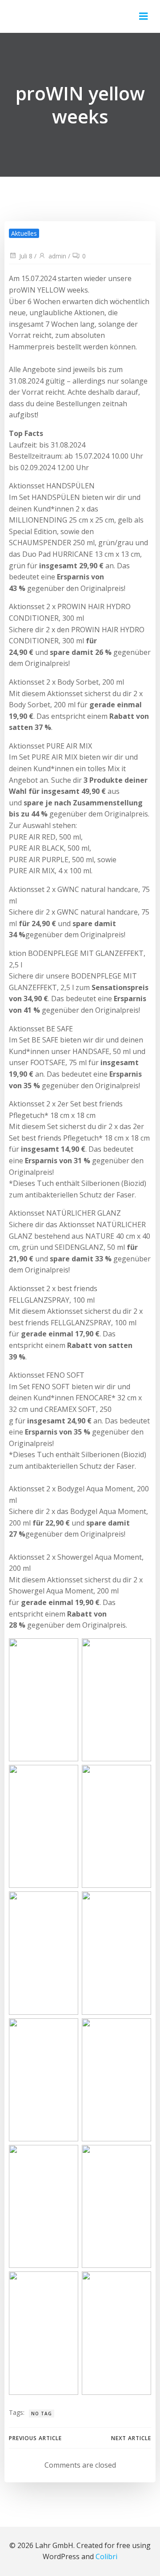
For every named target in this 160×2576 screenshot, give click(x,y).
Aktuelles (24, 233)
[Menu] (144, 16)
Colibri (106, 2556)
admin (57, 256)
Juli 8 (26, 256)
